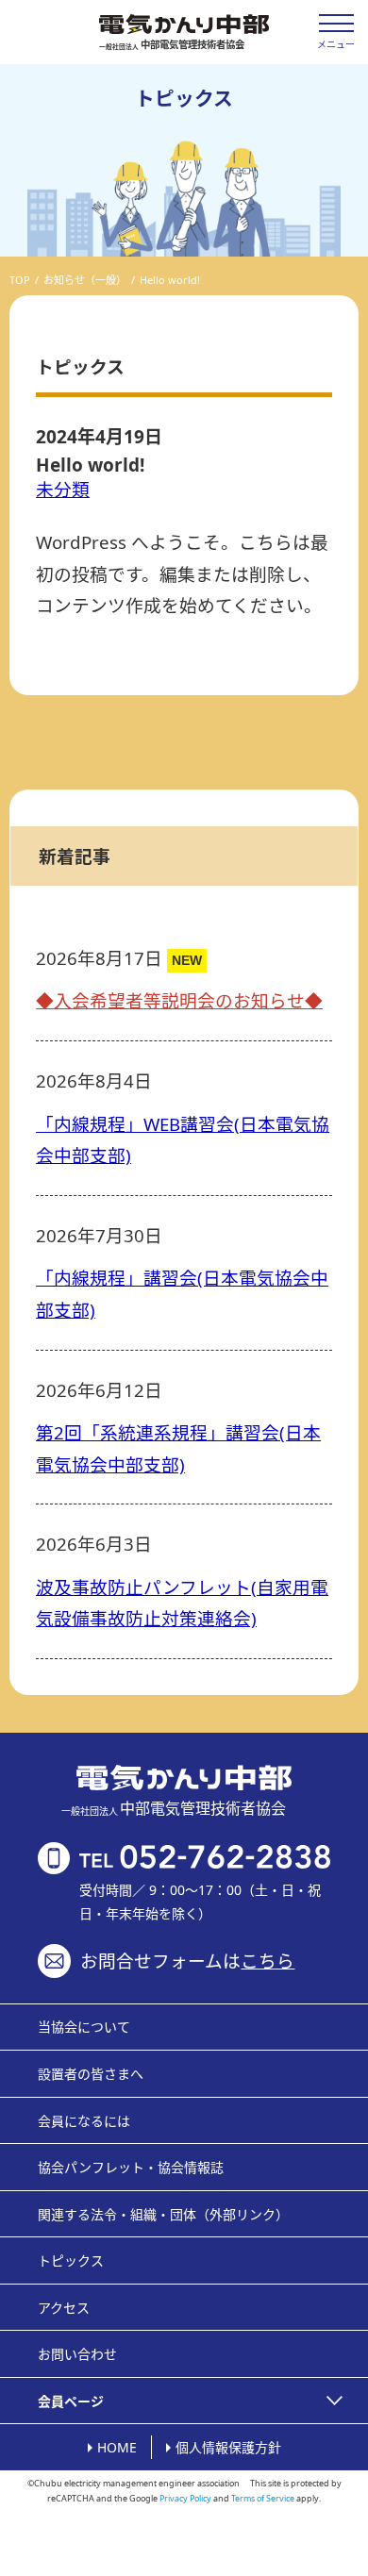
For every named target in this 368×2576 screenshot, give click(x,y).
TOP (20, 280)
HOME (117, 2447)
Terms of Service (263, 2498)
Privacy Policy (185, 2498)
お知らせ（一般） (85, 280)
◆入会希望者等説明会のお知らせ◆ (179, 1000)
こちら (268, 1961)
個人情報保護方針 (228, 2447)
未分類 (63, 489)
